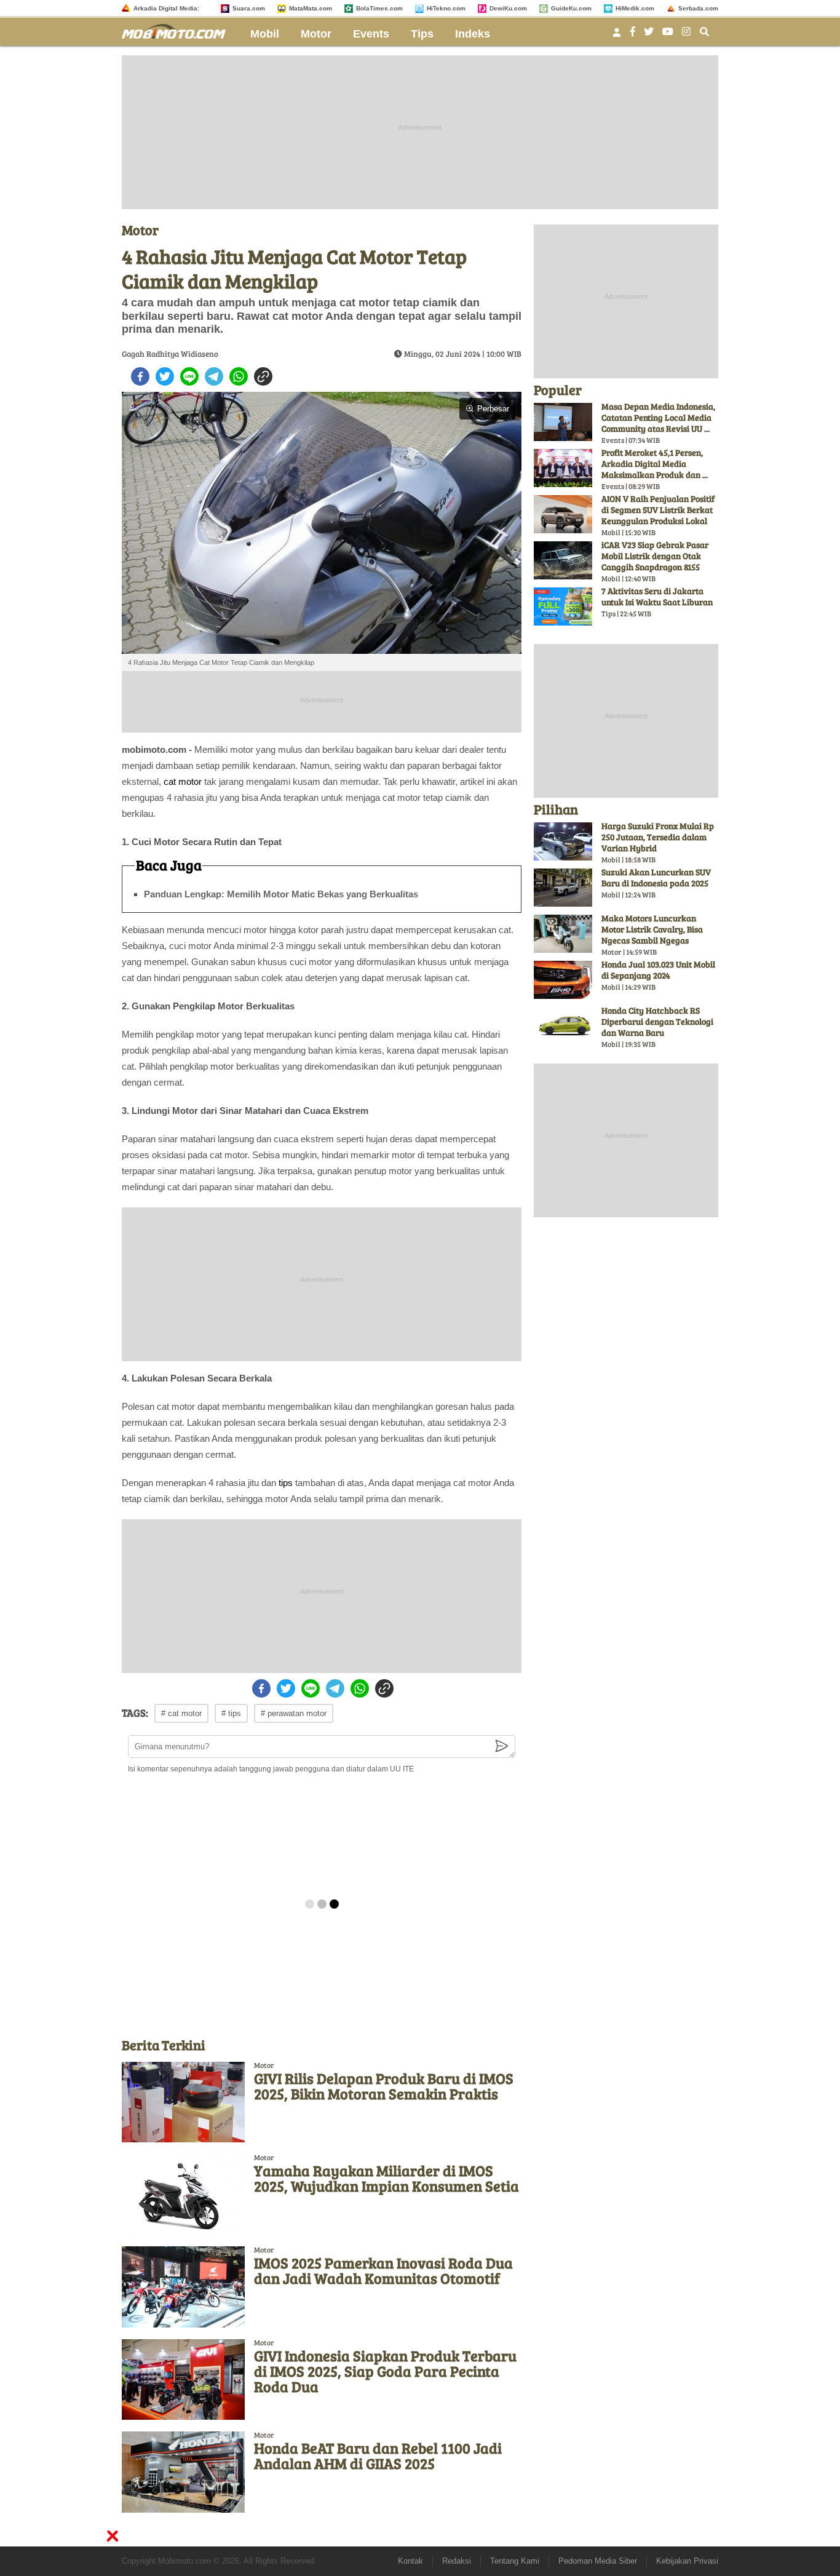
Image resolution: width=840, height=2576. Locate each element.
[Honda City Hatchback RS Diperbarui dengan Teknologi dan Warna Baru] (563, 1026)
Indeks (473, 34)
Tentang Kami (515, 2561)
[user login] (617, 36)
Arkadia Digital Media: (166, 8)
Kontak (410, 2561)
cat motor (183, 781)
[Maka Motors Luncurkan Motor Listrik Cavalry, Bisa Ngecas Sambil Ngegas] (563, 934)
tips (286, 1483)
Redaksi (457, 2561)
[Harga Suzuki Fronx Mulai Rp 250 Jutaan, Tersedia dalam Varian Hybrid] (563, 841)
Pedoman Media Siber (598, 2561)
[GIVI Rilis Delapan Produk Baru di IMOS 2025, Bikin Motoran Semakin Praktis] (183, 2102)
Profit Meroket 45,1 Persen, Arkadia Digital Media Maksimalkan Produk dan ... (655, 463)
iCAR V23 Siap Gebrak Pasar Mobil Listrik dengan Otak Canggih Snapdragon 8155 (655, 556)
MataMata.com (311, 8)
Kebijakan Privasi (687, 2561)
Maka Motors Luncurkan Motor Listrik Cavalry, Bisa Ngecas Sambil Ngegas (652, 929)
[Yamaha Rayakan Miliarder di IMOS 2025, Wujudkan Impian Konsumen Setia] (183, 2194)
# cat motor (181, 1713)
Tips (422, 34)
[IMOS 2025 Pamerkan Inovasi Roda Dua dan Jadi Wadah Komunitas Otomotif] (183, 2287)
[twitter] (165, 376)
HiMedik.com (635, 8)
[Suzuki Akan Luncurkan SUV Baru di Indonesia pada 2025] (563, 888)
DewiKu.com (508, 8)
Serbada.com (698, 8)
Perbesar (493, 409)
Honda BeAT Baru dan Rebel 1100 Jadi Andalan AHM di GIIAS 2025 (378, 2455)
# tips (231, 1713)
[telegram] (214, 376)
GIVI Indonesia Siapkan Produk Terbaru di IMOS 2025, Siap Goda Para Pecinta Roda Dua (385, 2371)
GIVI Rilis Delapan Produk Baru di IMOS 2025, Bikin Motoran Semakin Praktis (384, 2086)
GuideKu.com (571, 8)
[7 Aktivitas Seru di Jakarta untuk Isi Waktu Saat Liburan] (563, 606)
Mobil (265, 34)
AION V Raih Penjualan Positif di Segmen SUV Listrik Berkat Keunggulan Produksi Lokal (658, 510)
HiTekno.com (446, 8)
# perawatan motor (294, 1713)
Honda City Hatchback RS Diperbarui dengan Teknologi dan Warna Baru (657, 1021)
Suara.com (249, 8)
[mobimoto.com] (178, 30)
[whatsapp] (239, 376)
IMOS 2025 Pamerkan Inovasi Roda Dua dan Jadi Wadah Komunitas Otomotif (383, 2270)
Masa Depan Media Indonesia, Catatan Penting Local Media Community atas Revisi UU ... (658, 417)
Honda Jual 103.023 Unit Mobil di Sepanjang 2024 (658, 970)
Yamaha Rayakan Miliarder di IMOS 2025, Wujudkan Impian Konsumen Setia (386, 2178)
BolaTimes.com (379, 8)
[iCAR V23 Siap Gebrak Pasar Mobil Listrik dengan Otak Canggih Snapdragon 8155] (563, 560)
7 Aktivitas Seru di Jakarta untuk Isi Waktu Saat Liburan (657, 596)
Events (371, 34)
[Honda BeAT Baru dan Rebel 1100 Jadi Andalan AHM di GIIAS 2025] (183, 2472)
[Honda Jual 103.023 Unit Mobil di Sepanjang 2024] (563, 980)
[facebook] (140, 376)
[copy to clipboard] (263, 376)
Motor (316, 34)
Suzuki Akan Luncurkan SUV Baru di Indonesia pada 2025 (656, 877)
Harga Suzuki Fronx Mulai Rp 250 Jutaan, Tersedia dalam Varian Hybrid (658, 837)
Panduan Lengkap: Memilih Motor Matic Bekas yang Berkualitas (281, 894)
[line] (189, 376)
